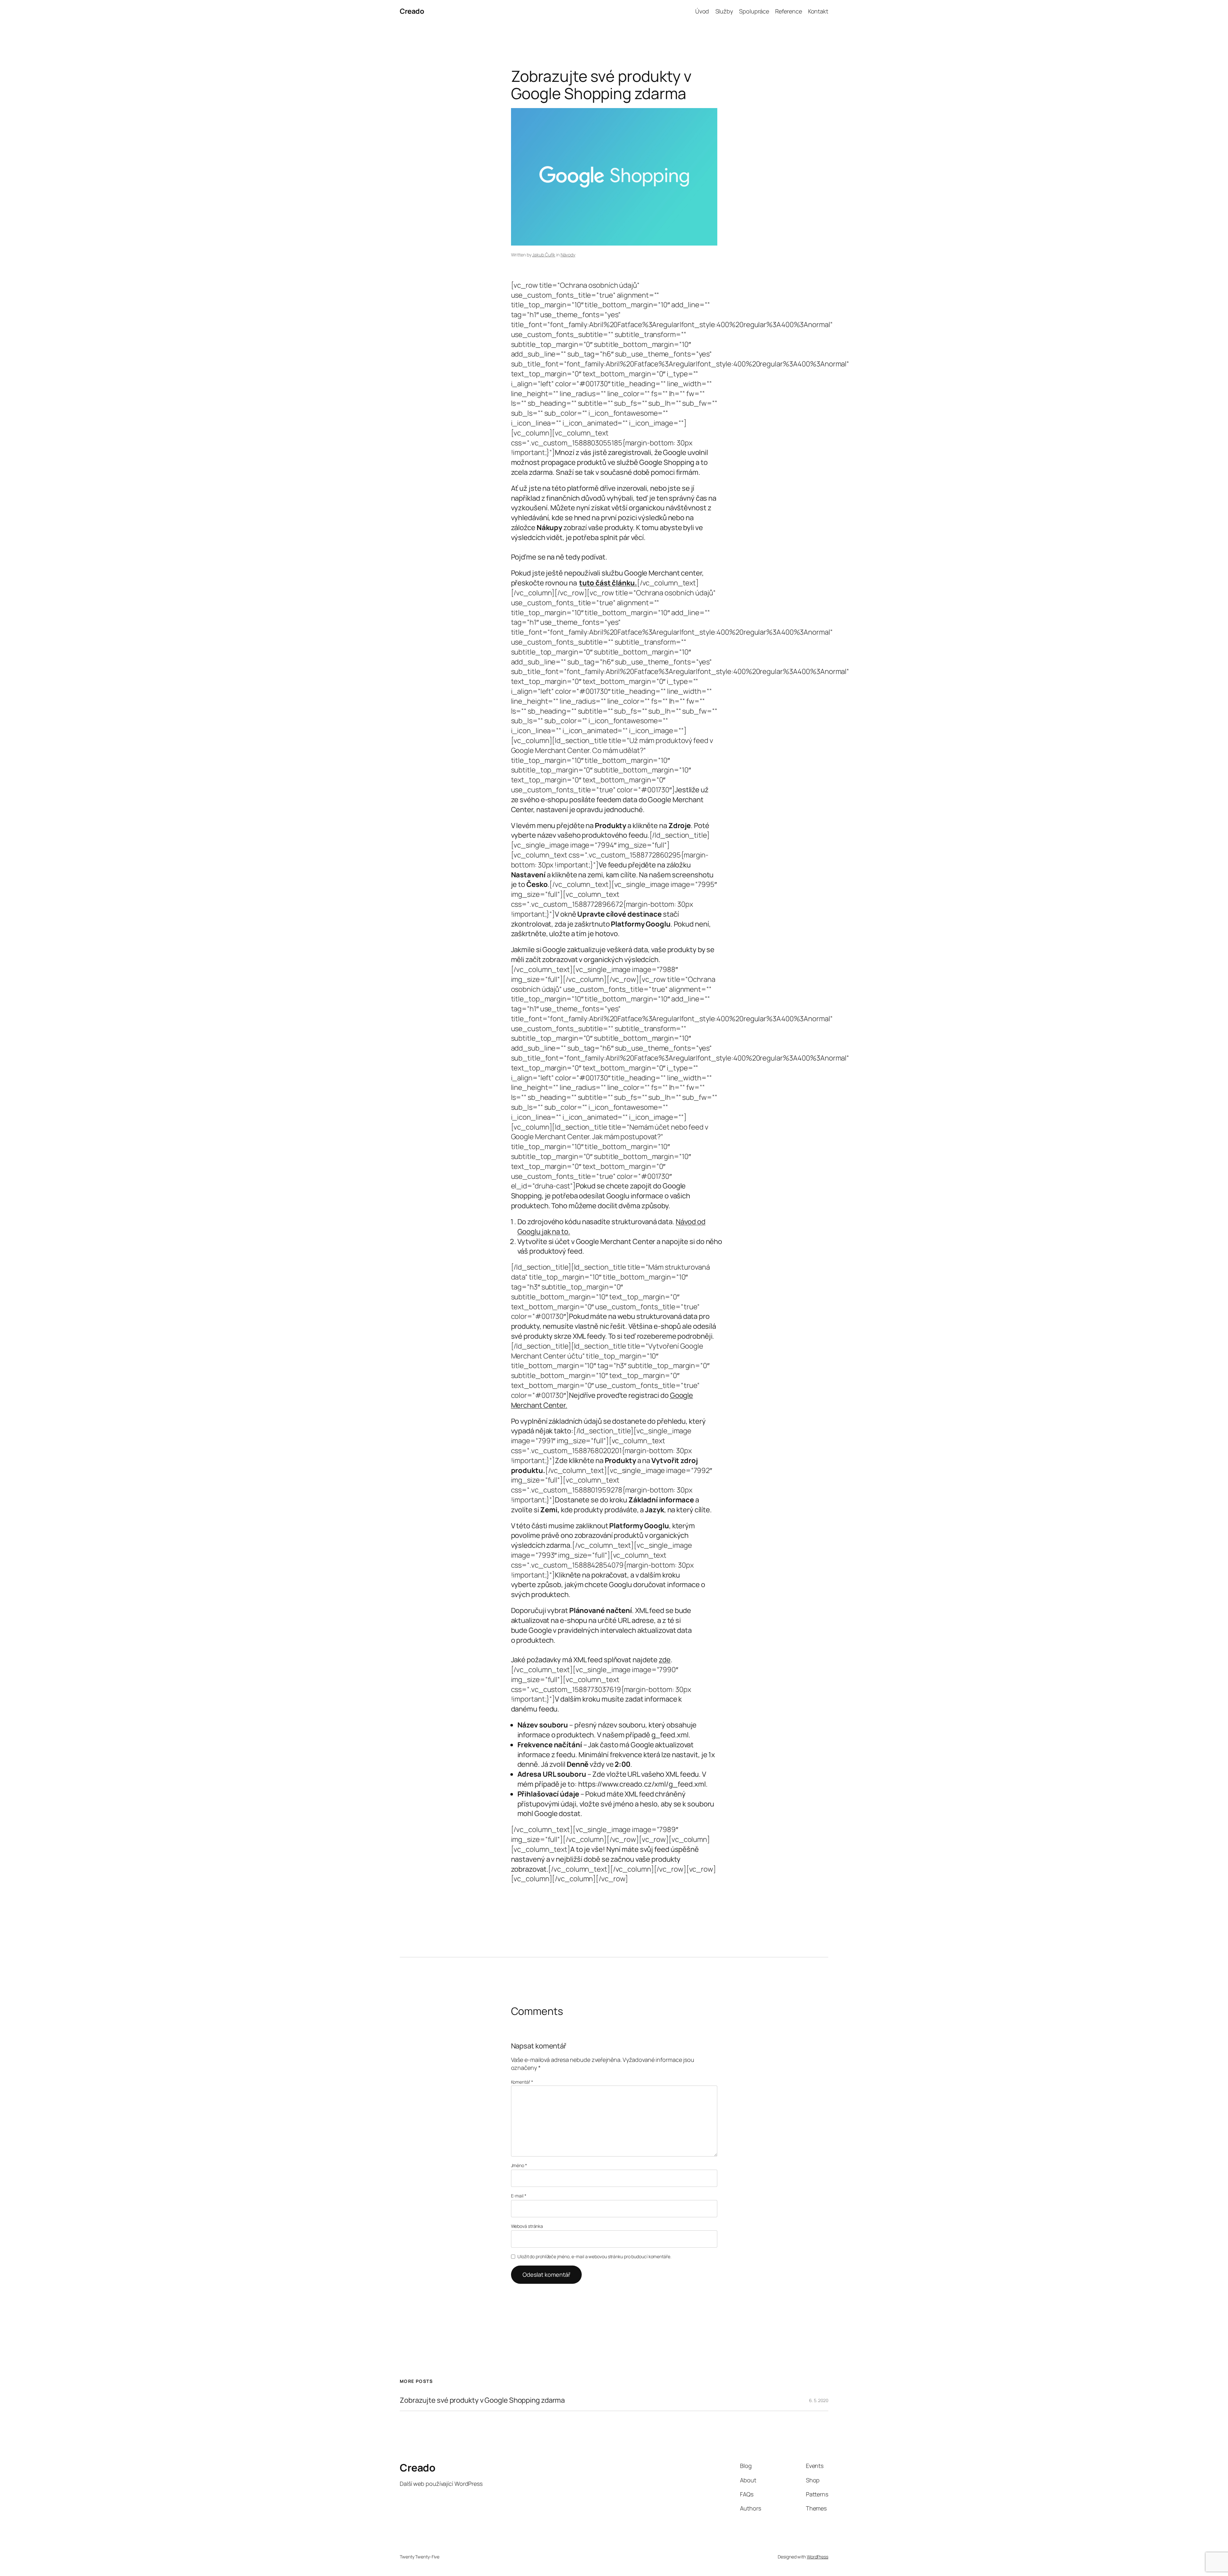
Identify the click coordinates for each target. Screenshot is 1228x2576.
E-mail (519, 2196)
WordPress (818, 2557)
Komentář (522, 2082)
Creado (412, 11)
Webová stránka (527, 2226)
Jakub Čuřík (544, 255)
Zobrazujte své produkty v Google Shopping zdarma (482, 2400)
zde (665, 1660)
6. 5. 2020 (819, 2400)
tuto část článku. (608, 583)
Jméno (519, 2165)
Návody (568, 255)
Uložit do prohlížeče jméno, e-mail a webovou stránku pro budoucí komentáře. (594, 2256)
